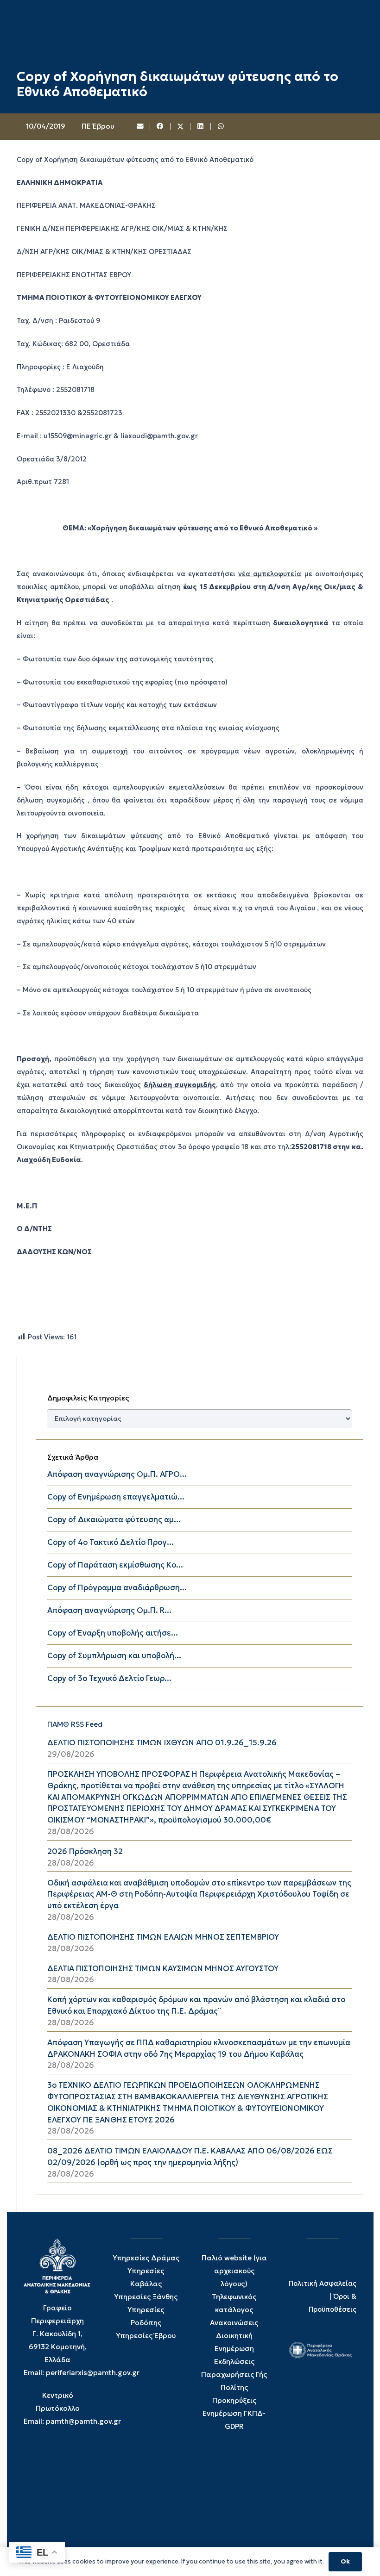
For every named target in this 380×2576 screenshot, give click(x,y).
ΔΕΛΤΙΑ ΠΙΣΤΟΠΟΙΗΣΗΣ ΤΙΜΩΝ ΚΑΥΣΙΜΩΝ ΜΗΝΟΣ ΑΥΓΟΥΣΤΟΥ (163, 1969)
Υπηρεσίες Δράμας (146, 2258)
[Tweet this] (181, 127)
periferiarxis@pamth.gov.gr (93, 2373)
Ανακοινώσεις (234, 2323)
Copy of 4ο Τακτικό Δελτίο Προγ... (111, 1542)
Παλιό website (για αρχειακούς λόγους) (234, 2271)
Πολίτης (234, 2387)
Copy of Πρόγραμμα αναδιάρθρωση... (117, 1588)
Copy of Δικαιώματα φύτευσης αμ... (114, 1520)
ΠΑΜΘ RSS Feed (75, 1724)
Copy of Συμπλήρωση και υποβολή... (114, 1656)
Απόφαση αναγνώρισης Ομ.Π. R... (109, 1610)
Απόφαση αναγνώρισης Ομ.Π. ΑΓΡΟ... (117, 1474)
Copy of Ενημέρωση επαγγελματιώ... (116, 1497)
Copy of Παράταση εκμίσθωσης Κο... (115, 1565)
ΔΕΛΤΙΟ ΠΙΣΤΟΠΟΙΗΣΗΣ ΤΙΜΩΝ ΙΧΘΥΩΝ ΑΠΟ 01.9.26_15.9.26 (162, 1743)
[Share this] (160, 127)
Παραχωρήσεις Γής (234, 2374)
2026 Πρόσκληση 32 (85, 1851)
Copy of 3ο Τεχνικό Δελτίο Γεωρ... (109, 1678)
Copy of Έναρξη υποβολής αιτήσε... (113, 1633)
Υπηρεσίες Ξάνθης (146, 2297)
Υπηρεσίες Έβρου (146, 2336)
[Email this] (140, 127)
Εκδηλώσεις (234, 2361)
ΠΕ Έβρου (98, 126)
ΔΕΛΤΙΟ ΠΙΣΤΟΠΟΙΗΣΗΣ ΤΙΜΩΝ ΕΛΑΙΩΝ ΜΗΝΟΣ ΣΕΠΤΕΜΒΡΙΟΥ (163, 1937)
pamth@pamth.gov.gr (83, 2421)
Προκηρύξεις (234, 2400)
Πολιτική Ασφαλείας (323, 2284)
